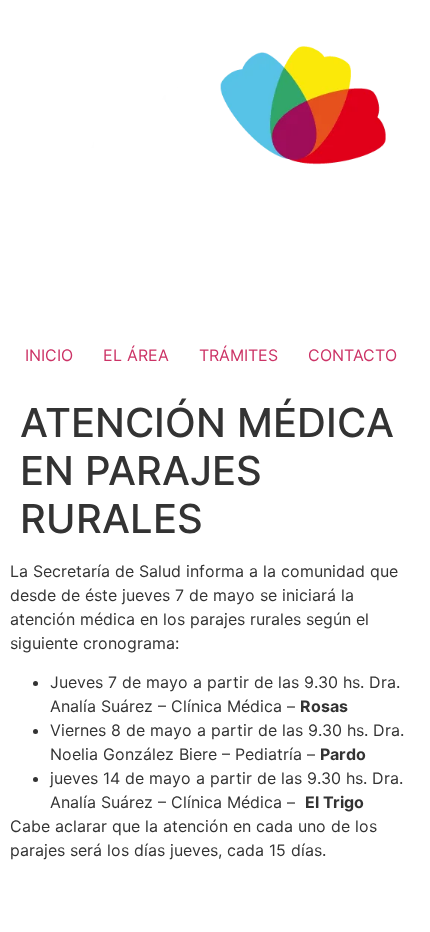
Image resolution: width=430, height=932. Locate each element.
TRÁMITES (238, 355)
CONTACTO (352, 355)
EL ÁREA (136, 355)
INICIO (49, 355)
